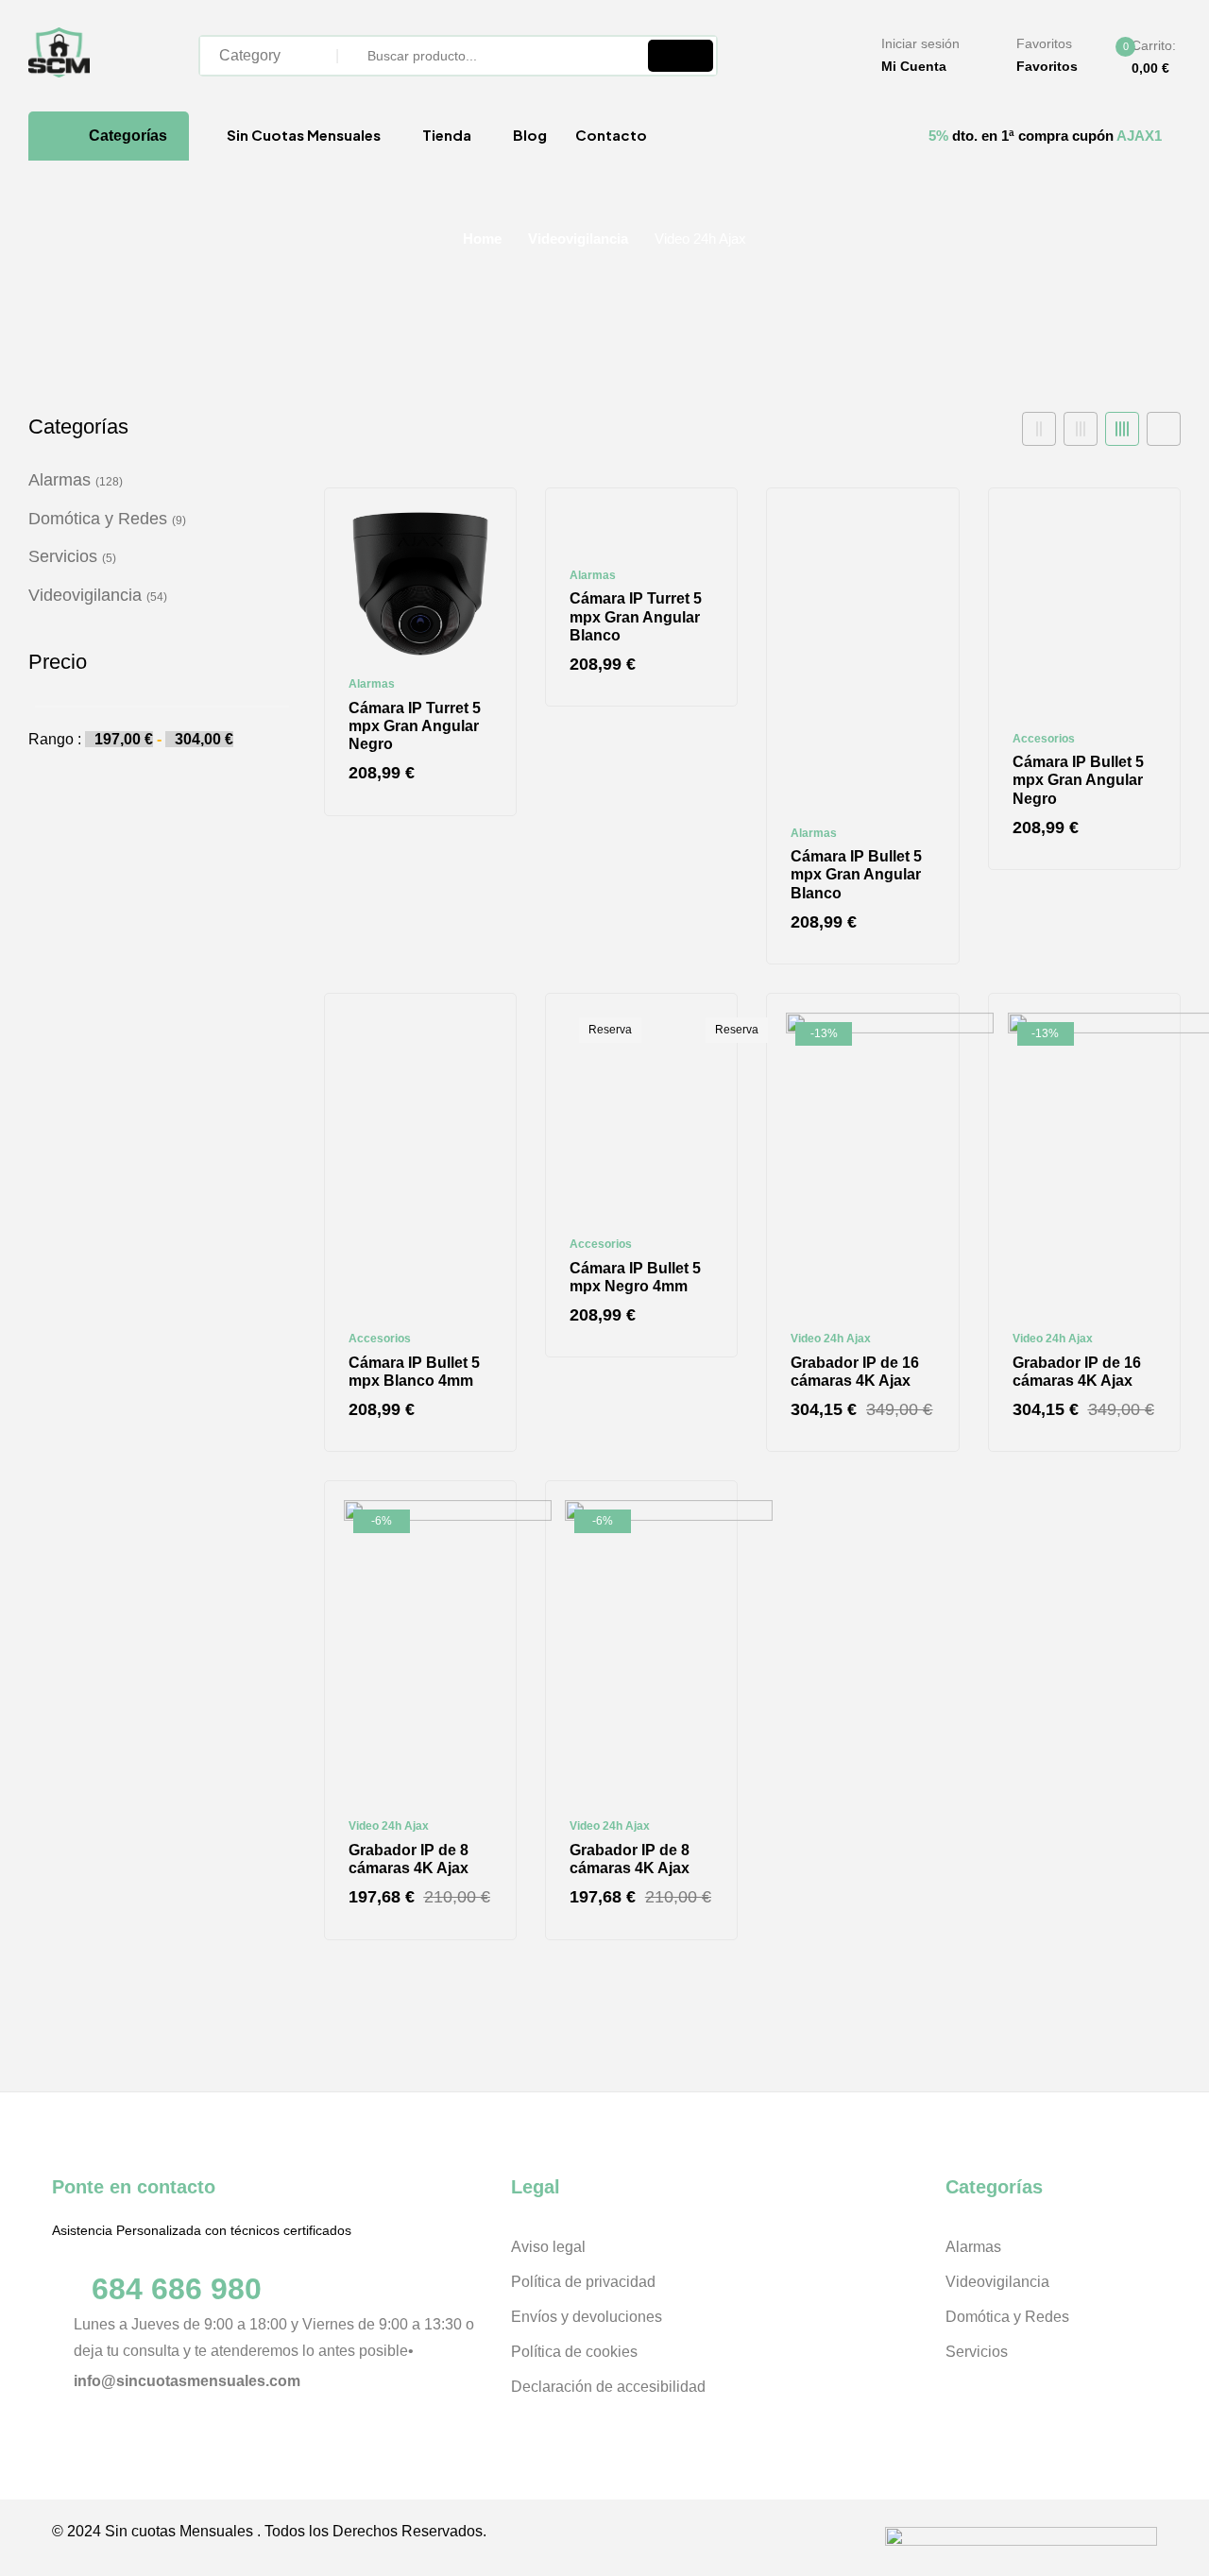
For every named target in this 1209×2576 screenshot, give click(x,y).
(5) (109, 558)
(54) (157, 597)
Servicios (63, 556)
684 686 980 (177, 2289)
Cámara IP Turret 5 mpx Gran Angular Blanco (636, 616)
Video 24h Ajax (831, 1339)
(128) (109, 482)
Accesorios (1044, 739)
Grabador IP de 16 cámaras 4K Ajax (855, 1372)
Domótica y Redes (98, 519)
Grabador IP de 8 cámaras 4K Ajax (409, 1859)
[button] (1138, 58)
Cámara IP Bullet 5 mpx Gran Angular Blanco (856, 874)
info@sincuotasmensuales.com (187, 2381)
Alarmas (60, 480)
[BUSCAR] (681, 56)
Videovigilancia (578, 239)
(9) (179, 520)
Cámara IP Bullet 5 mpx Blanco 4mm (414, 1372)
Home (482, 239)
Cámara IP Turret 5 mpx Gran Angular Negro (415, 726)
